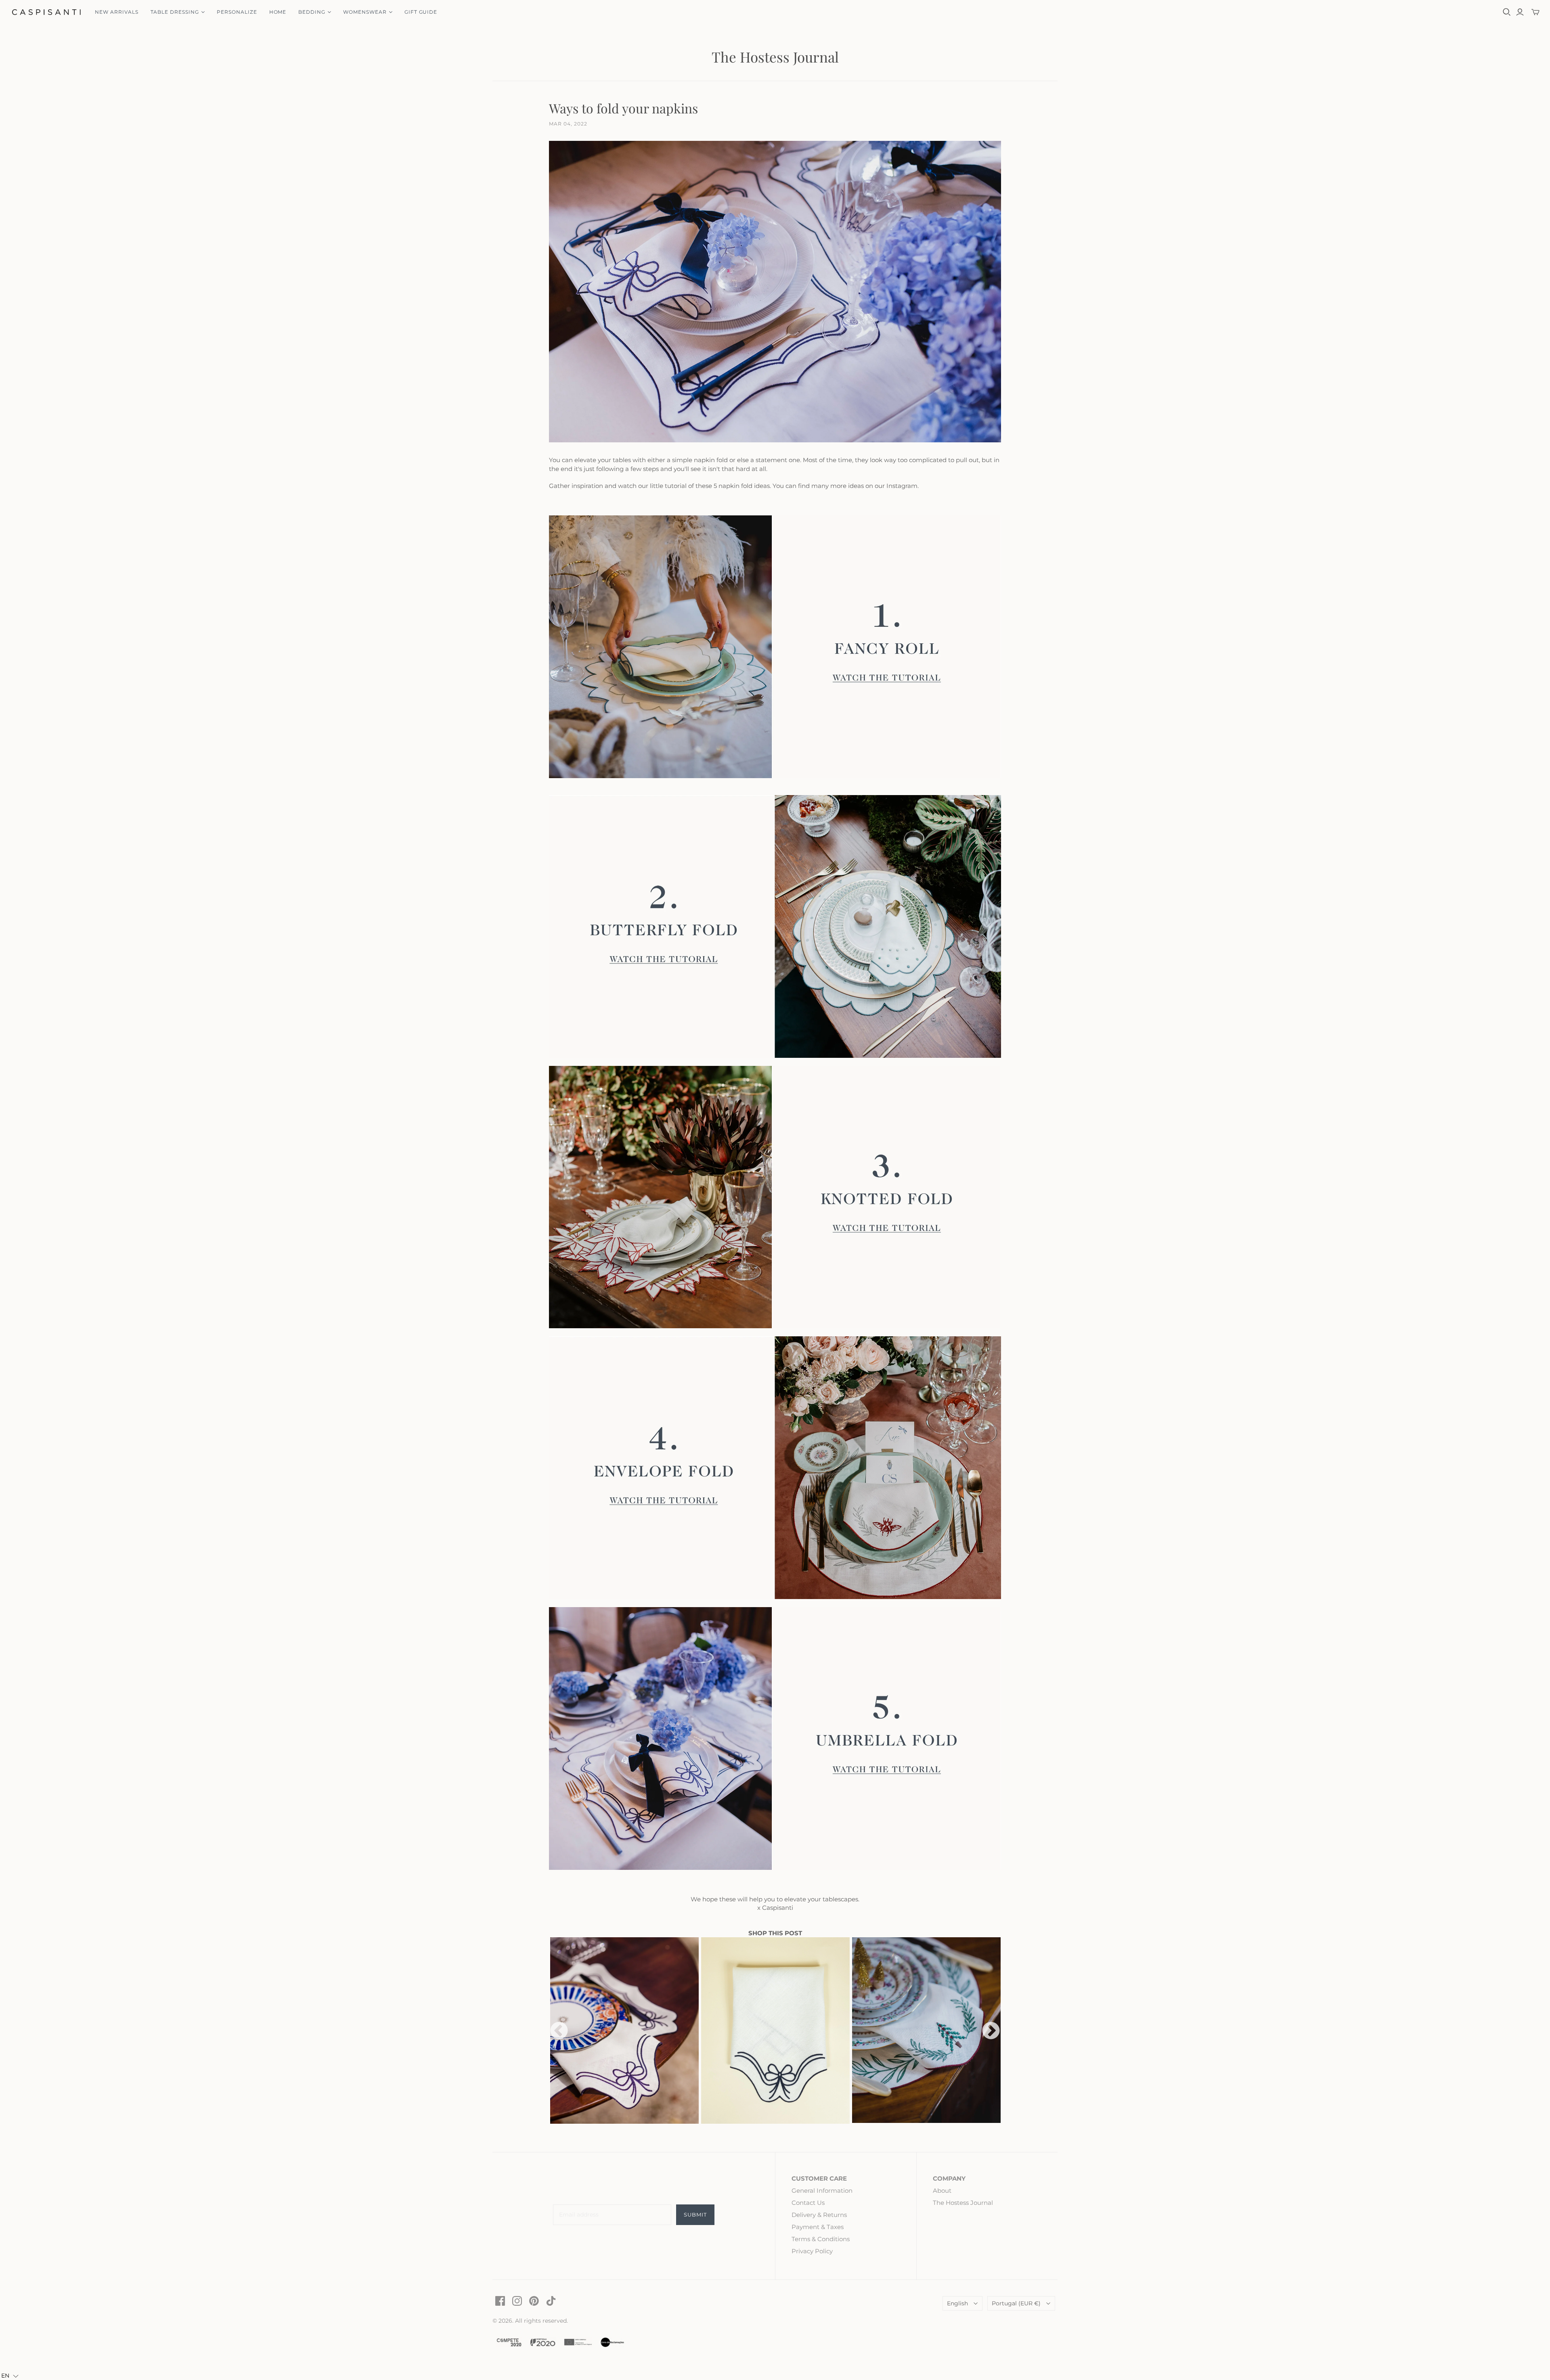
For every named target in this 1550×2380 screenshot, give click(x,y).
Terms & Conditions (821, 2239)
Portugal (1016, 2303)
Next (991, 2031)
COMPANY (949, 2178)
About (942, 2191)
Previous (559, 2031)
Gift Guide (421, 12)
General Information (822, 2191)
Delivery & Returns (819, 2215)
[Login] (1520, 12)
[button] (10, 2376)
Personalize (237, 12)
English (957, 2303)
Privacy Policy (812, 2251)
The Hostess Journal (775, 57)
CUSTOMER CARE (819, 2178)
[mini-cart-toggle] (1535, 12)
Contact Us (808, 2203)
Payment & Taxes (818, 2227)
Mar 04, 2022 (568, 124)
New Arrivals (117, 12)
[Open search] (1507, 12)
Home (278, 12)
